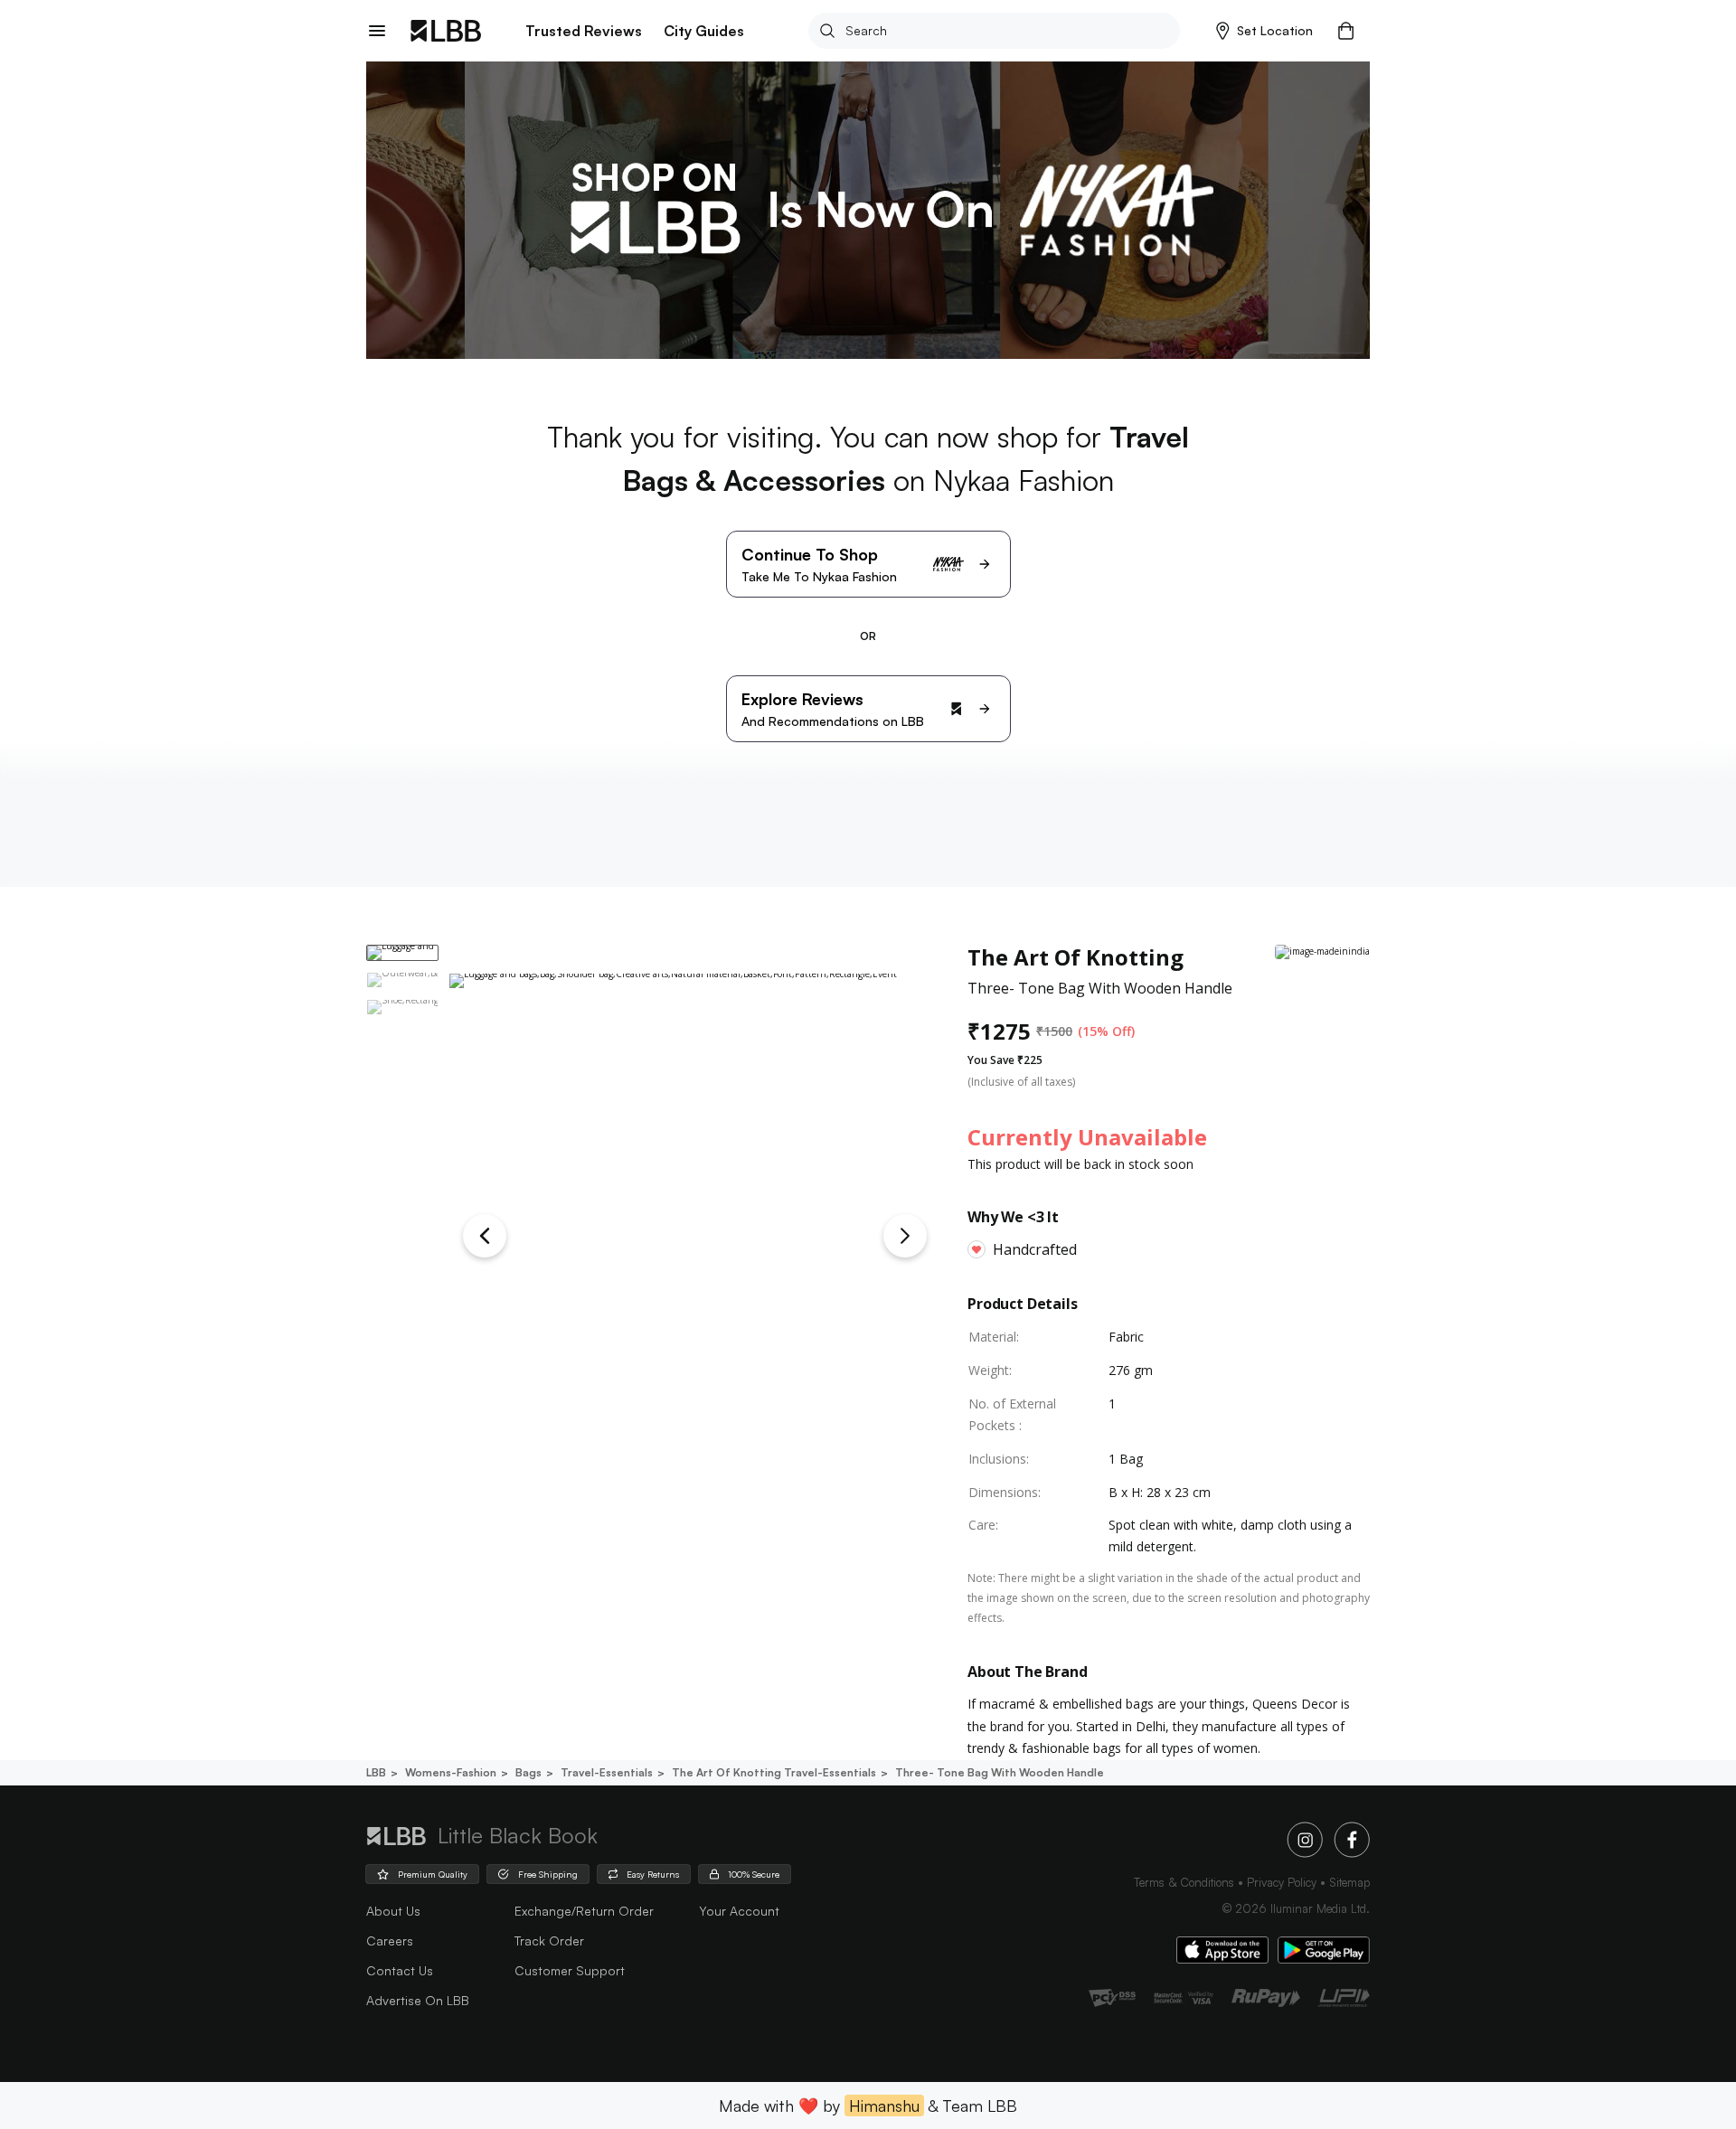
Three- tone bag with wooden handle (1000, 1772)
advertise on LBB (418, 2000)
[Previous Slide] (485, 1236)
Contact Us (400, 1970)
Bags (528, 1772)
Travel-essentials (607, 1772)
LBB (376, 1772)
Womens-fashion (451, 1772)
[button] (1264, 31)
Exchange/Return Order (584, 1911)
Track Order (549, 1941)
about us (393, 1911)
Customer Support (570, 1970)
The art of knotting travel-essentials (774, 1772)
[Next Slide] (905, 1236)
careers (390, 1941)
